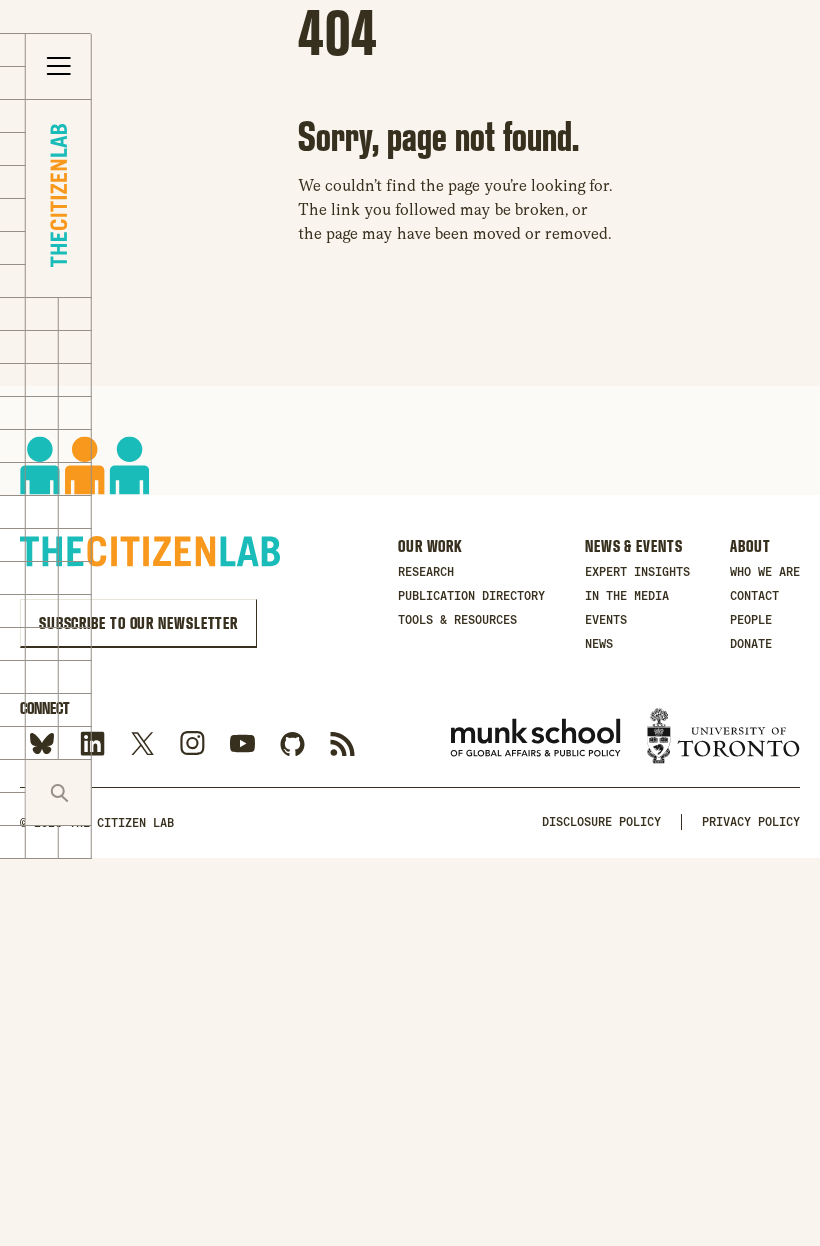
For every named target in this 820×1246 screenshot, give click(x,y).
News (599, 644)
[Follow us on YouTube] (242, 744)
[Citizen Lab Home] (58, 198)
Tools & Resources (457, 620)
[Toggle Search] (59, 792)
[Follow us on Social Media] (292, 744)
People (751, 620)
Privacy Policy (751, 822)
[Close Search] (124, 792)
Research (426, 572)
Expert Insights (637, 572)
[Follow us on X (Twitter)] (142, 744)
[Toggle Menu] (59, 67)
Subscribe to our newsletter (138, 623)
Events (606, 620)
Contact (754, 596)
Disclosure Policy (601, 822)
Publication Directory (471, 596)
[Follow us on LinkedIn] (92, 744)
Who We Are (765, 572)
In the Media (627, 596)
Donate (751, 644)
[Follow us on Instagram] (192, 744)
